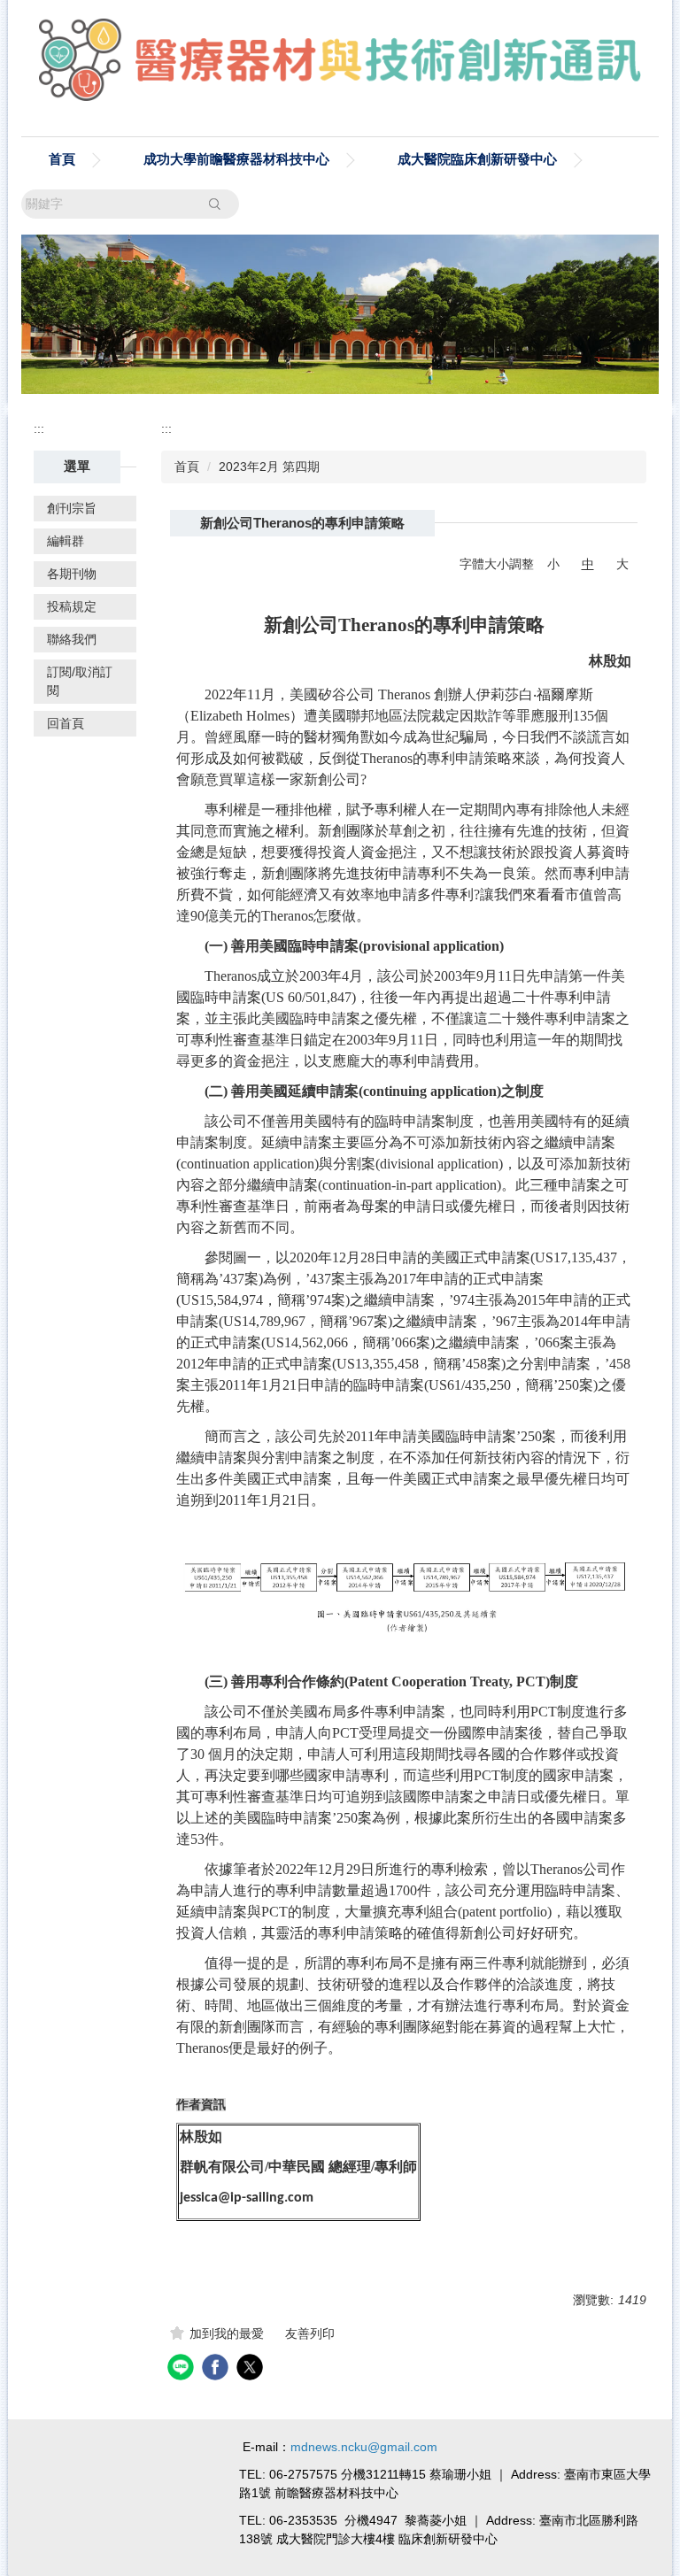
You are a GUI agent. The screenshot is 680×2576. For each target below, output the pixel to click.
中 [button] (588, 564)
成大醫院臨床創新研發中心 (477, 159)
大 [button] (622, 564)
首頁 (62, 159)
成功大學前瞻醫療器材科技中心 (236, 159)
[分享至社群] (183, 2369)
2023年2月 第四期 (269, 467)
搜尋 (214, 204)
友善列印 (310, 2333)
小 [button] (553, 564)
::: (39, 428)
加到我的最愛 (227, 2333)
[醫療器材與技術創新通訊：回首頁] (340, 64)
